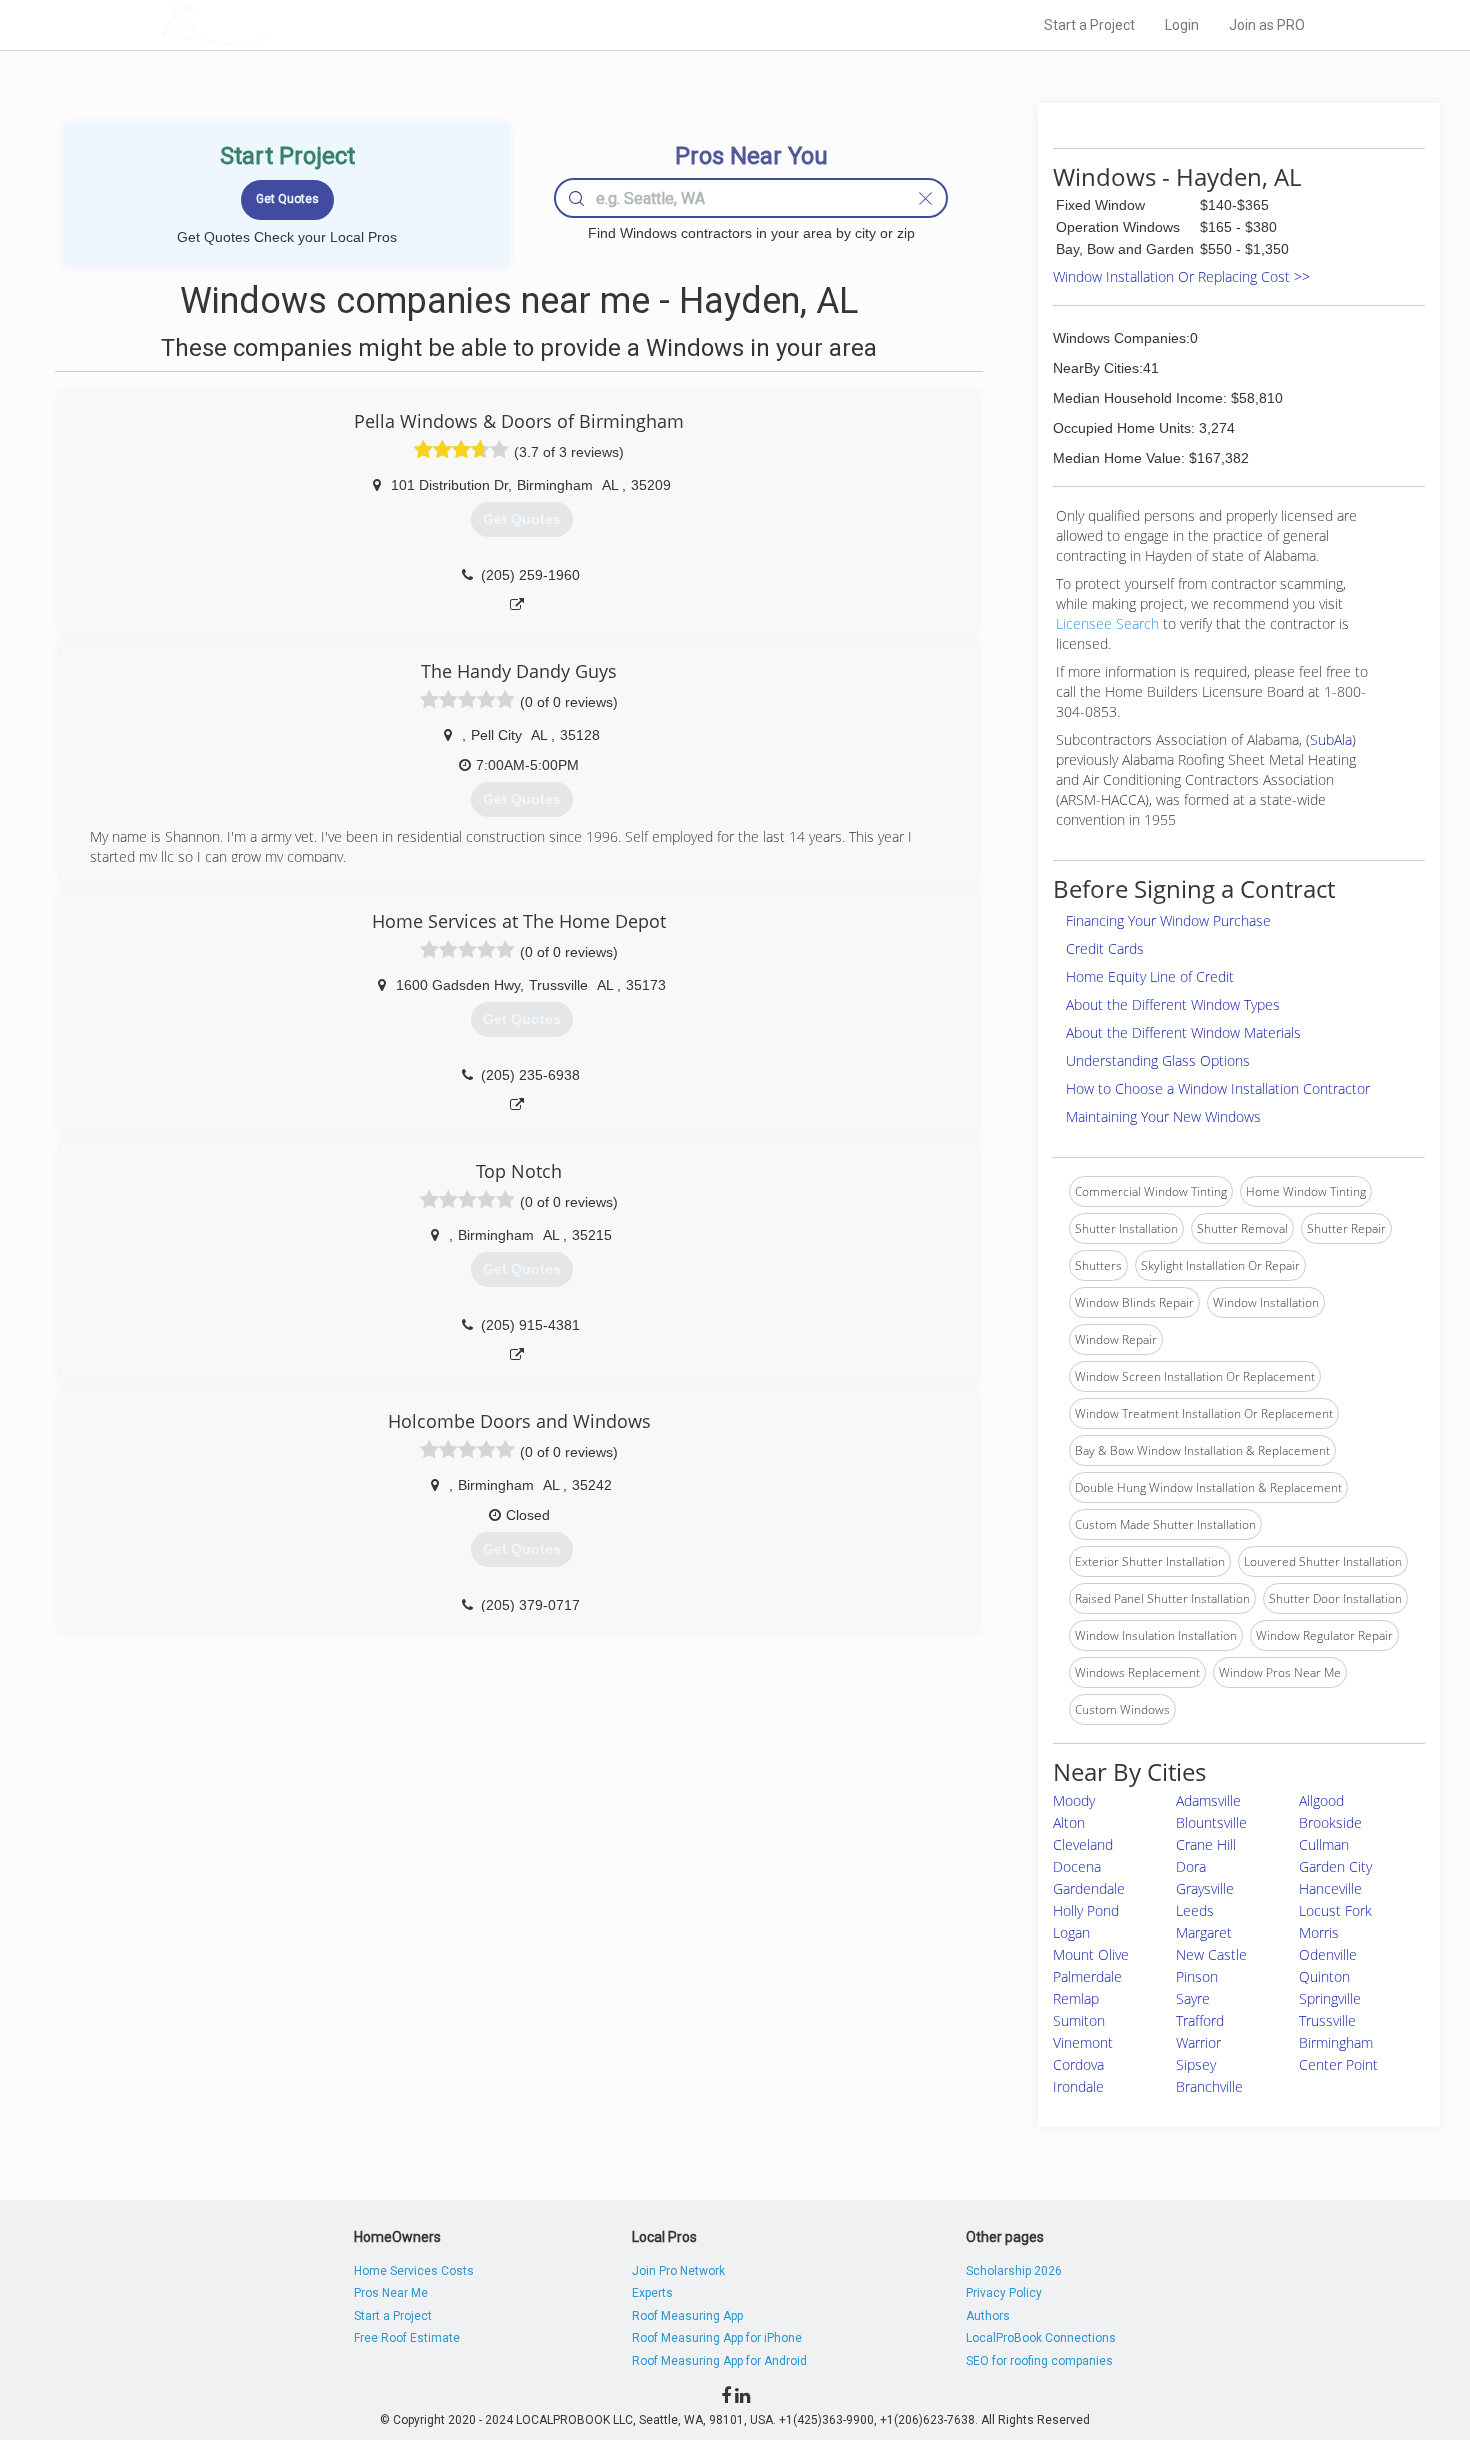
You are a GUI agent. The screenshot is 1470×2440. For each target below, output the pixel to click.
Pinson (1197, 1976)
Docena (1077, 1866)
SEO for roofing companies (1039, 2361)
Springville (1330, 1998)
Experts (652, 2293)
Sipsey (1196, 2064)
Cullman (1324, 1844)
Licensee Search (1107, 623)
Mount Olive (1091, 1954)
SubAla (1331, 739)
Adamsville (1208, 1800)
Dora (1191, 1866)
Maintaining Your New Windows (1163, 1116)
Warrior (1198, 2042)
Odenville (1328, 1954)
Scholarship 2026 (1014, 2271)
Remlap (1076, 1998)
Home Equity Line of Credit (1150, 976)
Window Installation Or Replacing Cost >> (1181, 276)
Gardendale (1089, 1888)
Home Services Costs (414, 2271)
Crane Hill (1206, 1844)
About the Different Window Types (1173, 1004)
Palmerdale (1087, 1976)
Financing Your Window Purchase (1168, 920)
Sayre (1193, 1998)
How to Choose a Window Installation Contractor (1218, 1088)
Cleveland (1083, 1844)
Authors (988, 2316)
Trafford (1200, 2020)
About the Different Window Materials (1183, 1032)
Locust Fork (1335, 1910)
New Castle (1211, 1954)
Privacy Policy (1004, 2293)
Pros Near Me (391, 2293)
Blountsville (1211, 1822)
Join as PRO (1267, 25)
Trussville (1327, 2020)
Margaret (1204, 1932)
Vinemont (1083, 2042)
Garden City (1335, 1866)
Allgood (1321, 1800)
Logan (1071, 1932)
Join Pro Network (678, 2271)
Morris (1319, 1932)
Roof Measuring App (687, 2316)
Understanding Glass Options (1158, 1060)
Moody (1074, 1800)
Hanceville (1330, 1888)
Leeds (1195, 1910)
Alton (1069, 1822)
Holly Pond (1086, 1910)
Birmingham (1336, 2042)
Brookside (1330, 1822)
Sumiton (1079, 2020)
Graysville (1205, 1888)
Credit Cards (1105, 948)
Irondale (1078, 2086)
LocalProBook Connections (1041, 2338)
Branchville (1209, 2086)
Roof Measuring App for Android (719, 2361)
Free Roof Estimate (407, 2338)
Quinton (1324, 1976)
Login (1182, 25)
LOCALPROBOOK (276, 24)
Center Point (1338, 2064)
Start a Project (1089, 25)
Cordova (1078, 2064)
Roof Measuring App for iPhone (717, 2338)
